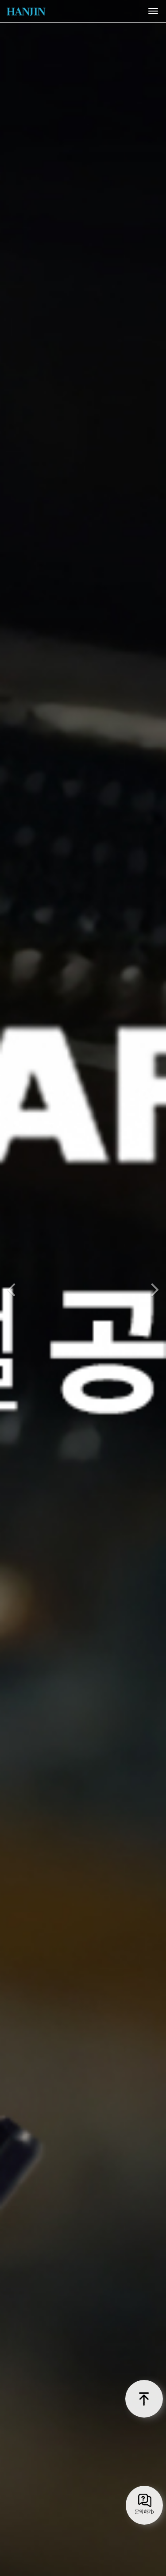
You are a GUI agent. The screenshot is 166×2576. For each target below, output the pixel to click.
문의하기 (143, 2512)
